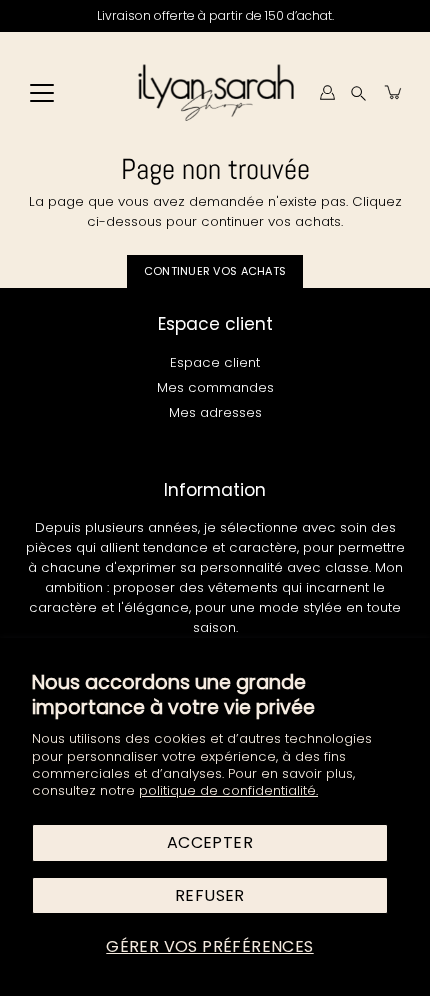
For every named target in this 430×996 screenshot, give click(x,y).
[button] (358, 92)
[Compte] (327, 92)
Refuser (210, 895)
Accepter (210, 842)
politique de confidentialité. (228, 790)
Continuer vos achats (215, 271)
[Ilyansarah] (215, 92)
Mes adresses (215, 412)
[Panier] (394, 92)
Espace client (215, 362)
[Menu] (42, 93)
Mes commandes (215, 387)
